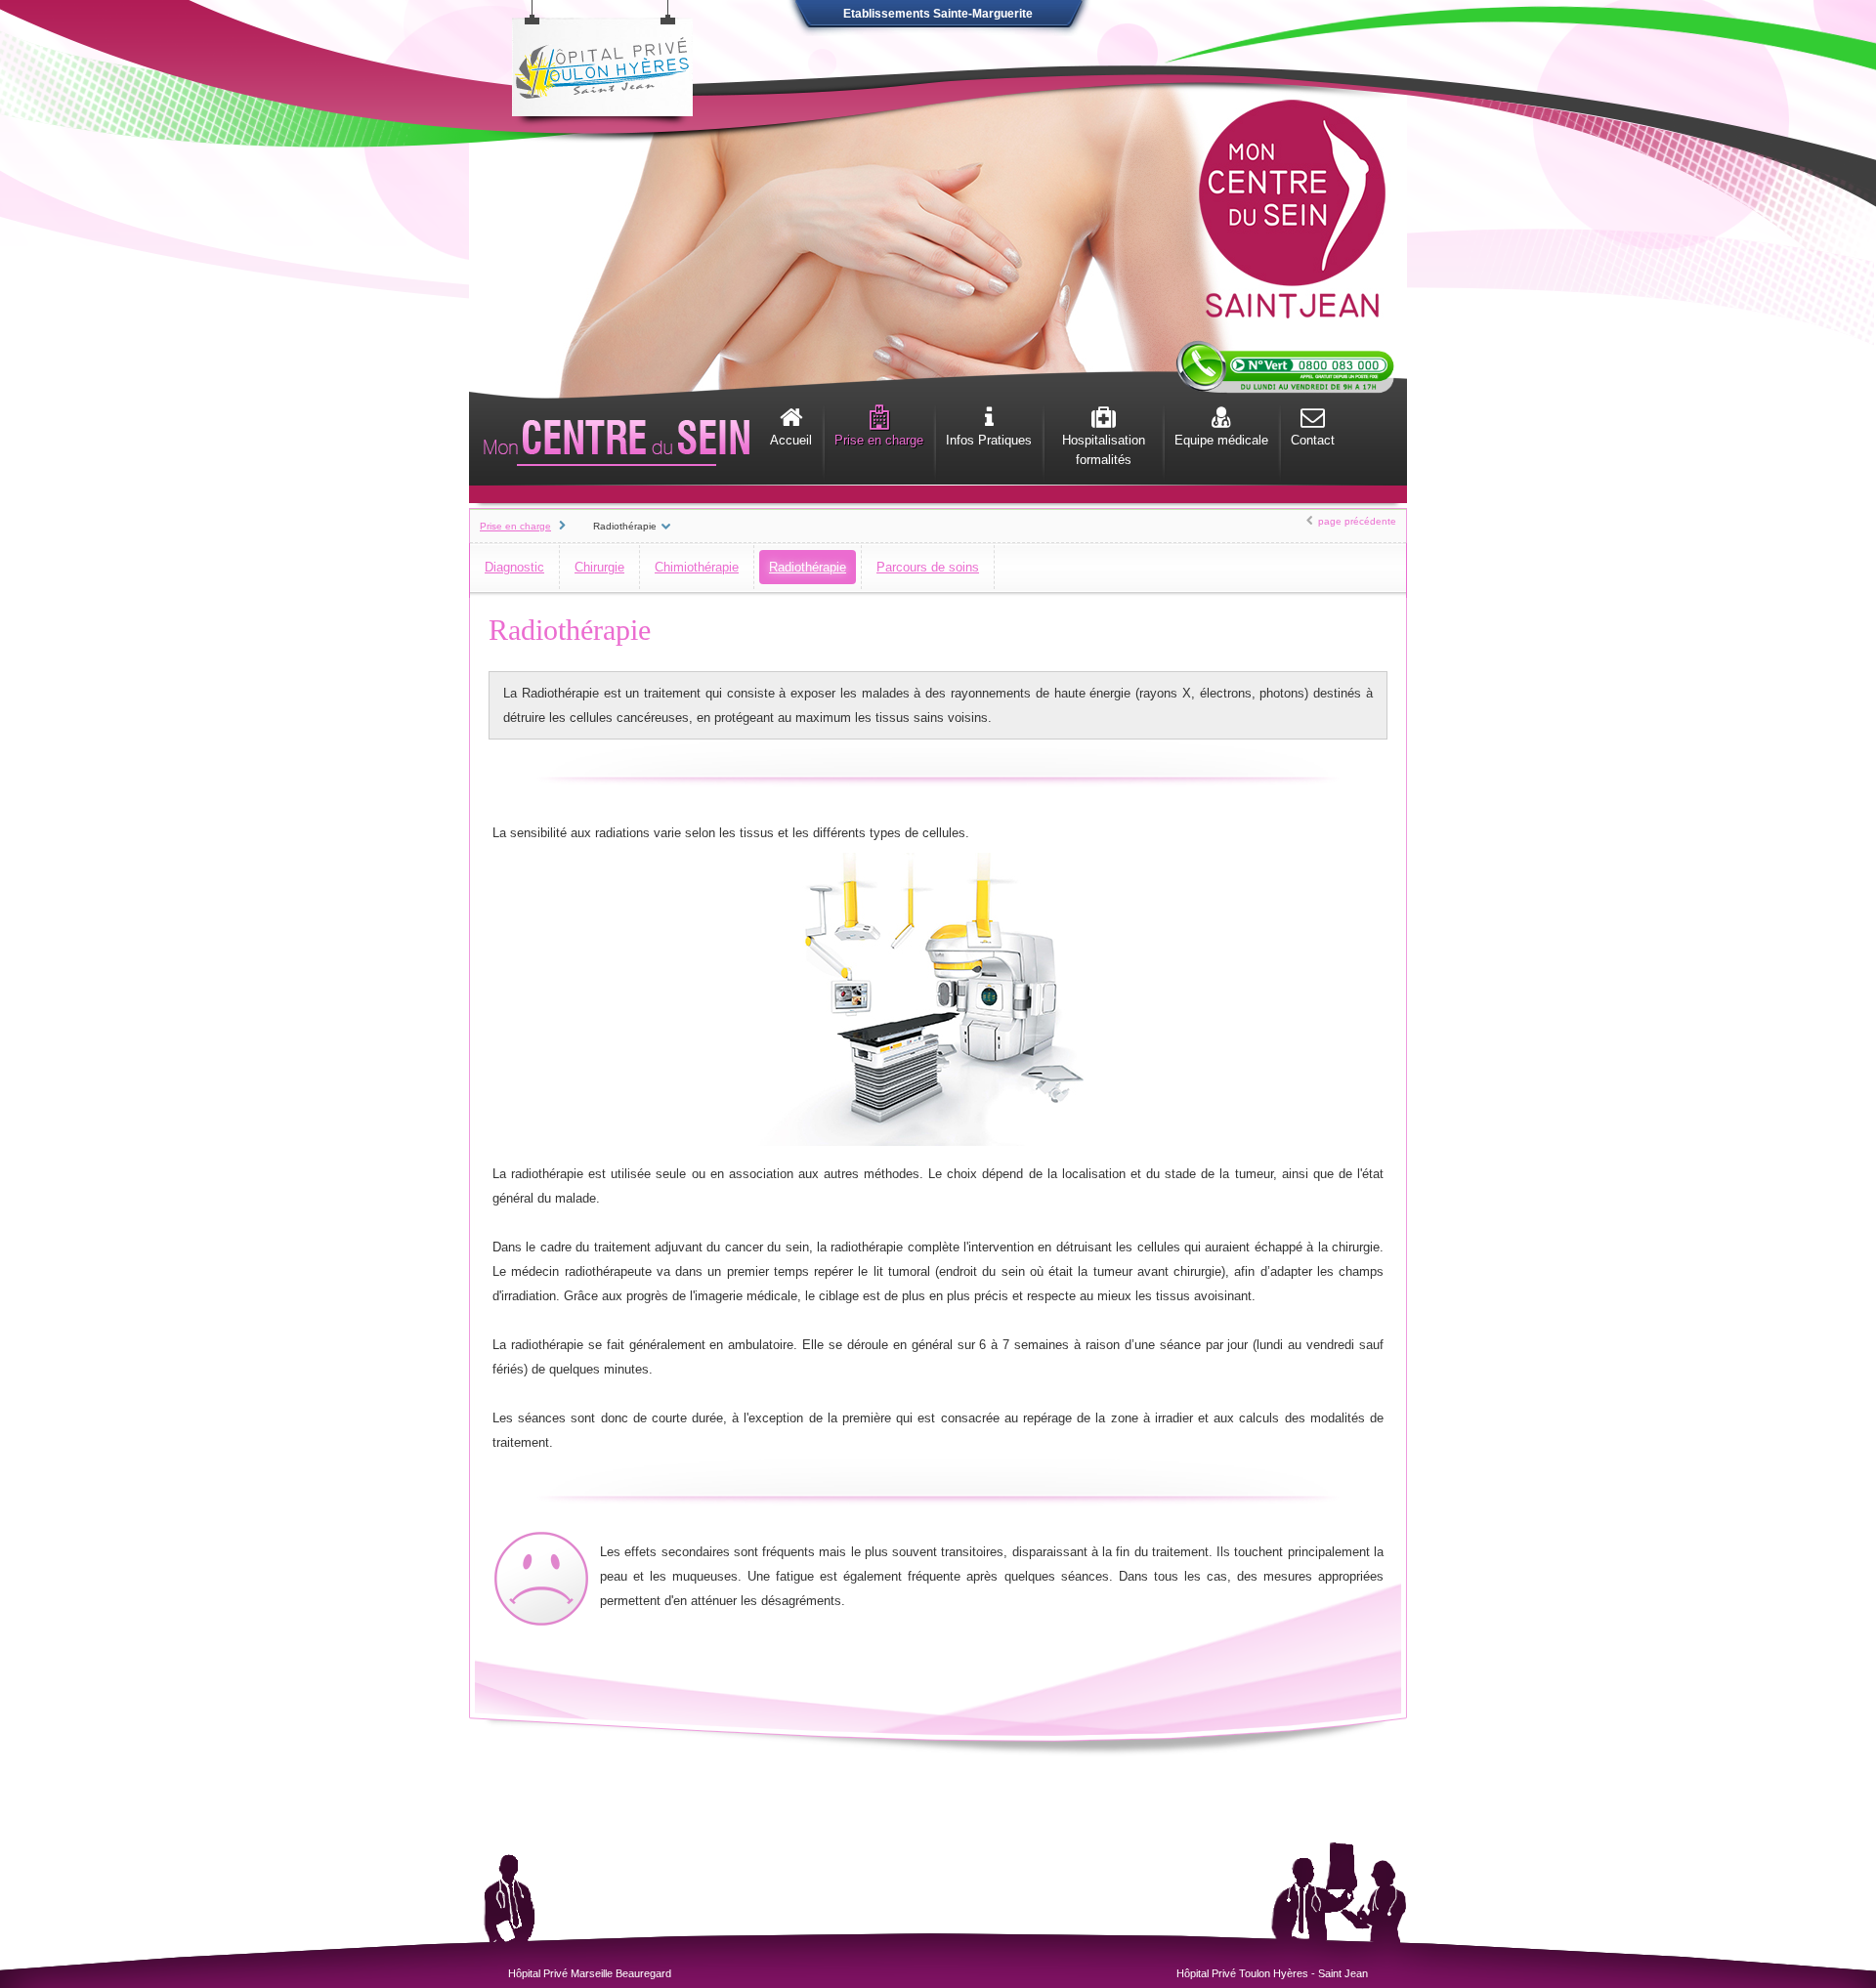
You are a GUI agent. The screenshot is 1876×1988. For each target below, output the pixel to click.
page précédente (1357, 521)
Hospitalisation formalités (1104, 450)
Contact (1313, 440)
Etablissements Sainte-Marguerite (938, 14)
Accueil (791, 440)
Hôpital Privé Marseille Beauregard (590, 1973)
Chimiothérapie (697, 567)
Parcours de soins (928, 567)
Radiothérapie (808, 567)
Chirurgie (599, 567)
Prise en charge (879, 440)
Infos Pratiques (989, 440)
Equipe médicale (1221, 440)
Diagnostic (514, 567)
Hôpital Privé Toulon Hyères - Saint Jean (1272, 1973)
